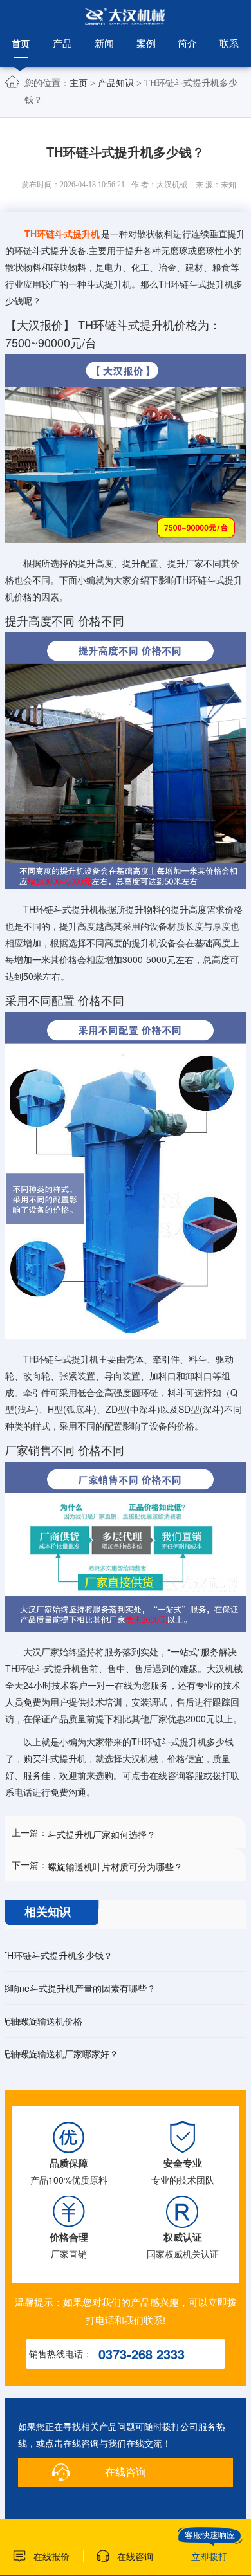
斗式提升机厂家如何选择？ (102, 1834)
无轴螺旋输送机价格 (42, 2021)
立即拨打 (209, 2556)
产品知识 (116, 83)
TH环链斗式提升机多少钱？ (57, 1955)
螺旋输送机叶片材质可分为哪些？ (115, 1866)
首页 (21, 43)
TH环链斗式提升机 (62, 234)
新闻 (104, 43)
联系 (229, 43)
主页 (79, 83)
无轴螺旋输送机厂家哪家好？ (60, 2054)
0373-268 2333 (142, 2354)
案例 (146, 43)
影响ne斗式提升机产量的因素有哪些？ (79, 1988)
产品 (62, 43)
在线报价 (51, 2556)
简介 (187, 43)
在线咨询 (126, 2472)
